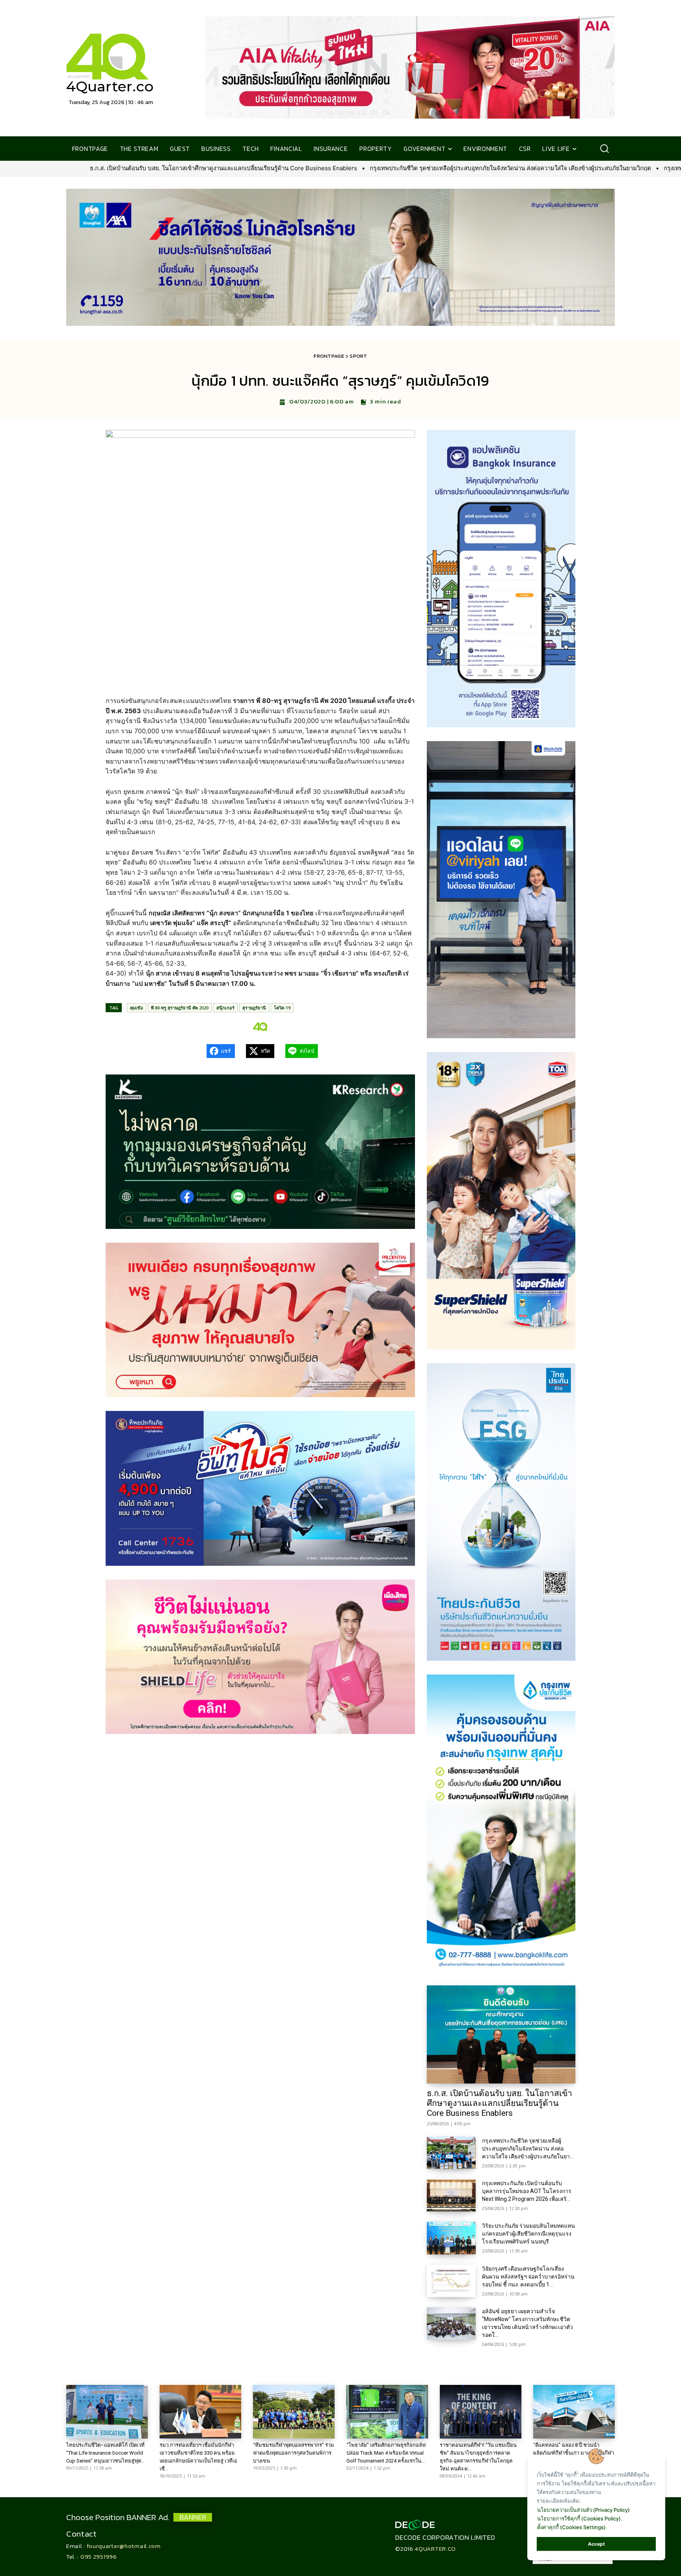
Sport (358, 356)
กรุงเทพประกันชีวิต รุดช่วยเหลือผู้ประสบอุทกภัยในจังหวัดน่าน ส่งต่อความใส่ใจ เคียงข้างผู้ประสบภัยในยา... (528, 2149)
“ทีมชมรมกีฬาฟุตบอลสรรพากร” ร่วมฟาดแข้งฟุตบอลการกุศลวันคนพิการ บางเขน (294, 2453)
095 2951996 (99, 2556)
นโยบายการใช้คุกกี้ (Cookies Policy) (579, 2518)
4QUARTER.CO (435, 2549)
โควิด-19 (282, 1008)
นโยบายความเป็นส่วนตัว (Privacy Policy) (583, 2510)
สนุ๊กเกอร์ (225, 1008)
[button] (604, 149)
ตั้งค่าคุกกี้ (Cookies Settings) (571, 2527)
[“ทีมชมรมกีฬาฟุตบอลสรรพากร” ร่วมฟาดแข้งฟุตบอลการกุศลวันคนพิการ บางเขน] (294, 2412)
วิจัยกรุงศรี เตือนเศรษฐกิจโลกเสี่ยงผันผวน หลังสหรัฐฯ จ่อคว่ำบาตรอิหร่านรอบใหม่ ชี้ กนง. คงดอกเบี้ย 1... (528, 2277)
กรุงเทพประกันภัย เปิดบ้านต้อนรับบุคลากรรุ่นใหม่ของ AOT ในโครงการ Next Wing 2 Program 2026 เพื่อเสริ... (527, 2191)
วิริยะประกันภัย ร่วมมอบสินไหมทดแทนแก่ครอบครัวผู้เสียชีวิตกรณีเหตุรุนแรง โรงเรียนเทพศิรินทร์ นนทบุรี (528, 2234)
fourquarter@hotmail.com (124, 2546)
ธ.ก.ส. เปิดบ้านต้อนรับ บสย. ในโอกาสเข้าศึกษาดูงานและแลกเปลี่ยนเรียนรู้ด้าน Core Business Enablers (500, 2103)
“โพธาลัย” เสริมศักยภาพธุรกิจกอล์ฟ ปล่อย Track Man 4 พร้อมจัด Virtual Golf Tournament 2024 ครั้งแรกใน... (386, 2453)
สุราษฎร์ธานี (254, 1008)
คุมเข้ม (137, 1008)
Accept (596, 2544)
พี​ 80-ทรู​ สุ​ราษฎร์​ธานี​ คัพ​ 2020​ (180, 1008)
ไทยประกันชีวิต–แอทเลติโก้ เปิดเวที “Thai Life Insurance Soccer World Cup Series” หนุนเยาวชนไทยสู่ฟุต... (105, 2453)
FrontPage (329, 356)
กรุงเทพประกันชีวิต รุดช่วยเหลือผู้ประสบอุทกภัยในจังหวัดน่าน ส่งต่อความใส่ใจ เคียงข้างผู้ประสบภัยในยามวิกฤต (212, 168)
